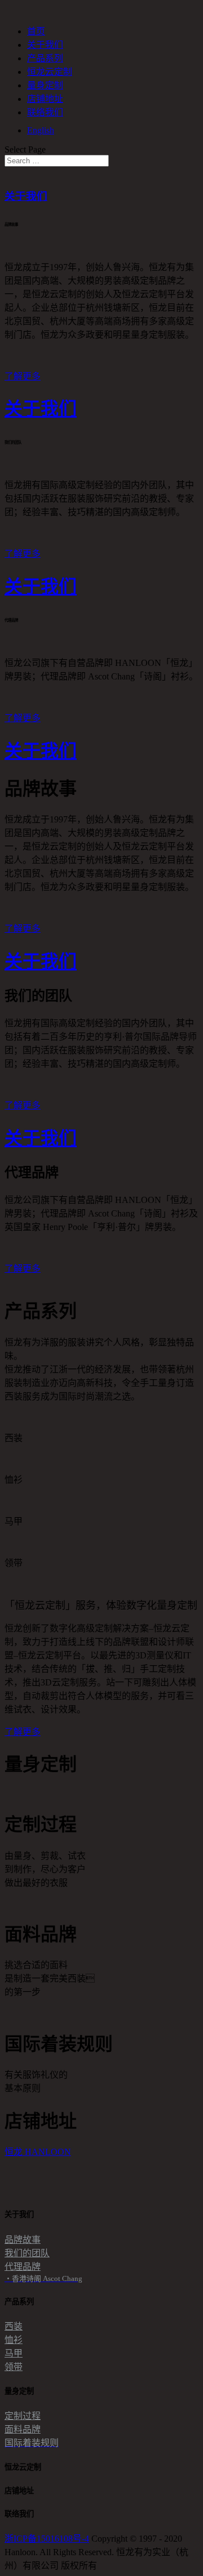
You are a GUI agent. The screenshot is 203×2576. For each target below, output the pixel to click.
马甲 (14, 2353)
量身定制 (45, 85)
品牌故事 (23, 2240)
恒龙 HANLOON (38, 2152)
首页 (36, 31)
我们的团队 (27, 2253)
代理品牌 (23, 2267)
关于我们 (45, 45)
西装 (14, 2326)
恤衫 (14, 2340)
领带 (14, 2367)
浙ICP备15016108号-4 (47, 2539)
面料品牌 (23, 2429)
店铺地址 (45, 99)
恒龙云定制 (50, 72)
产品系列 (45, 58)
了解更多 (23, 376)
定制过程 (23, 2416)
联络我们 (45, 112)
